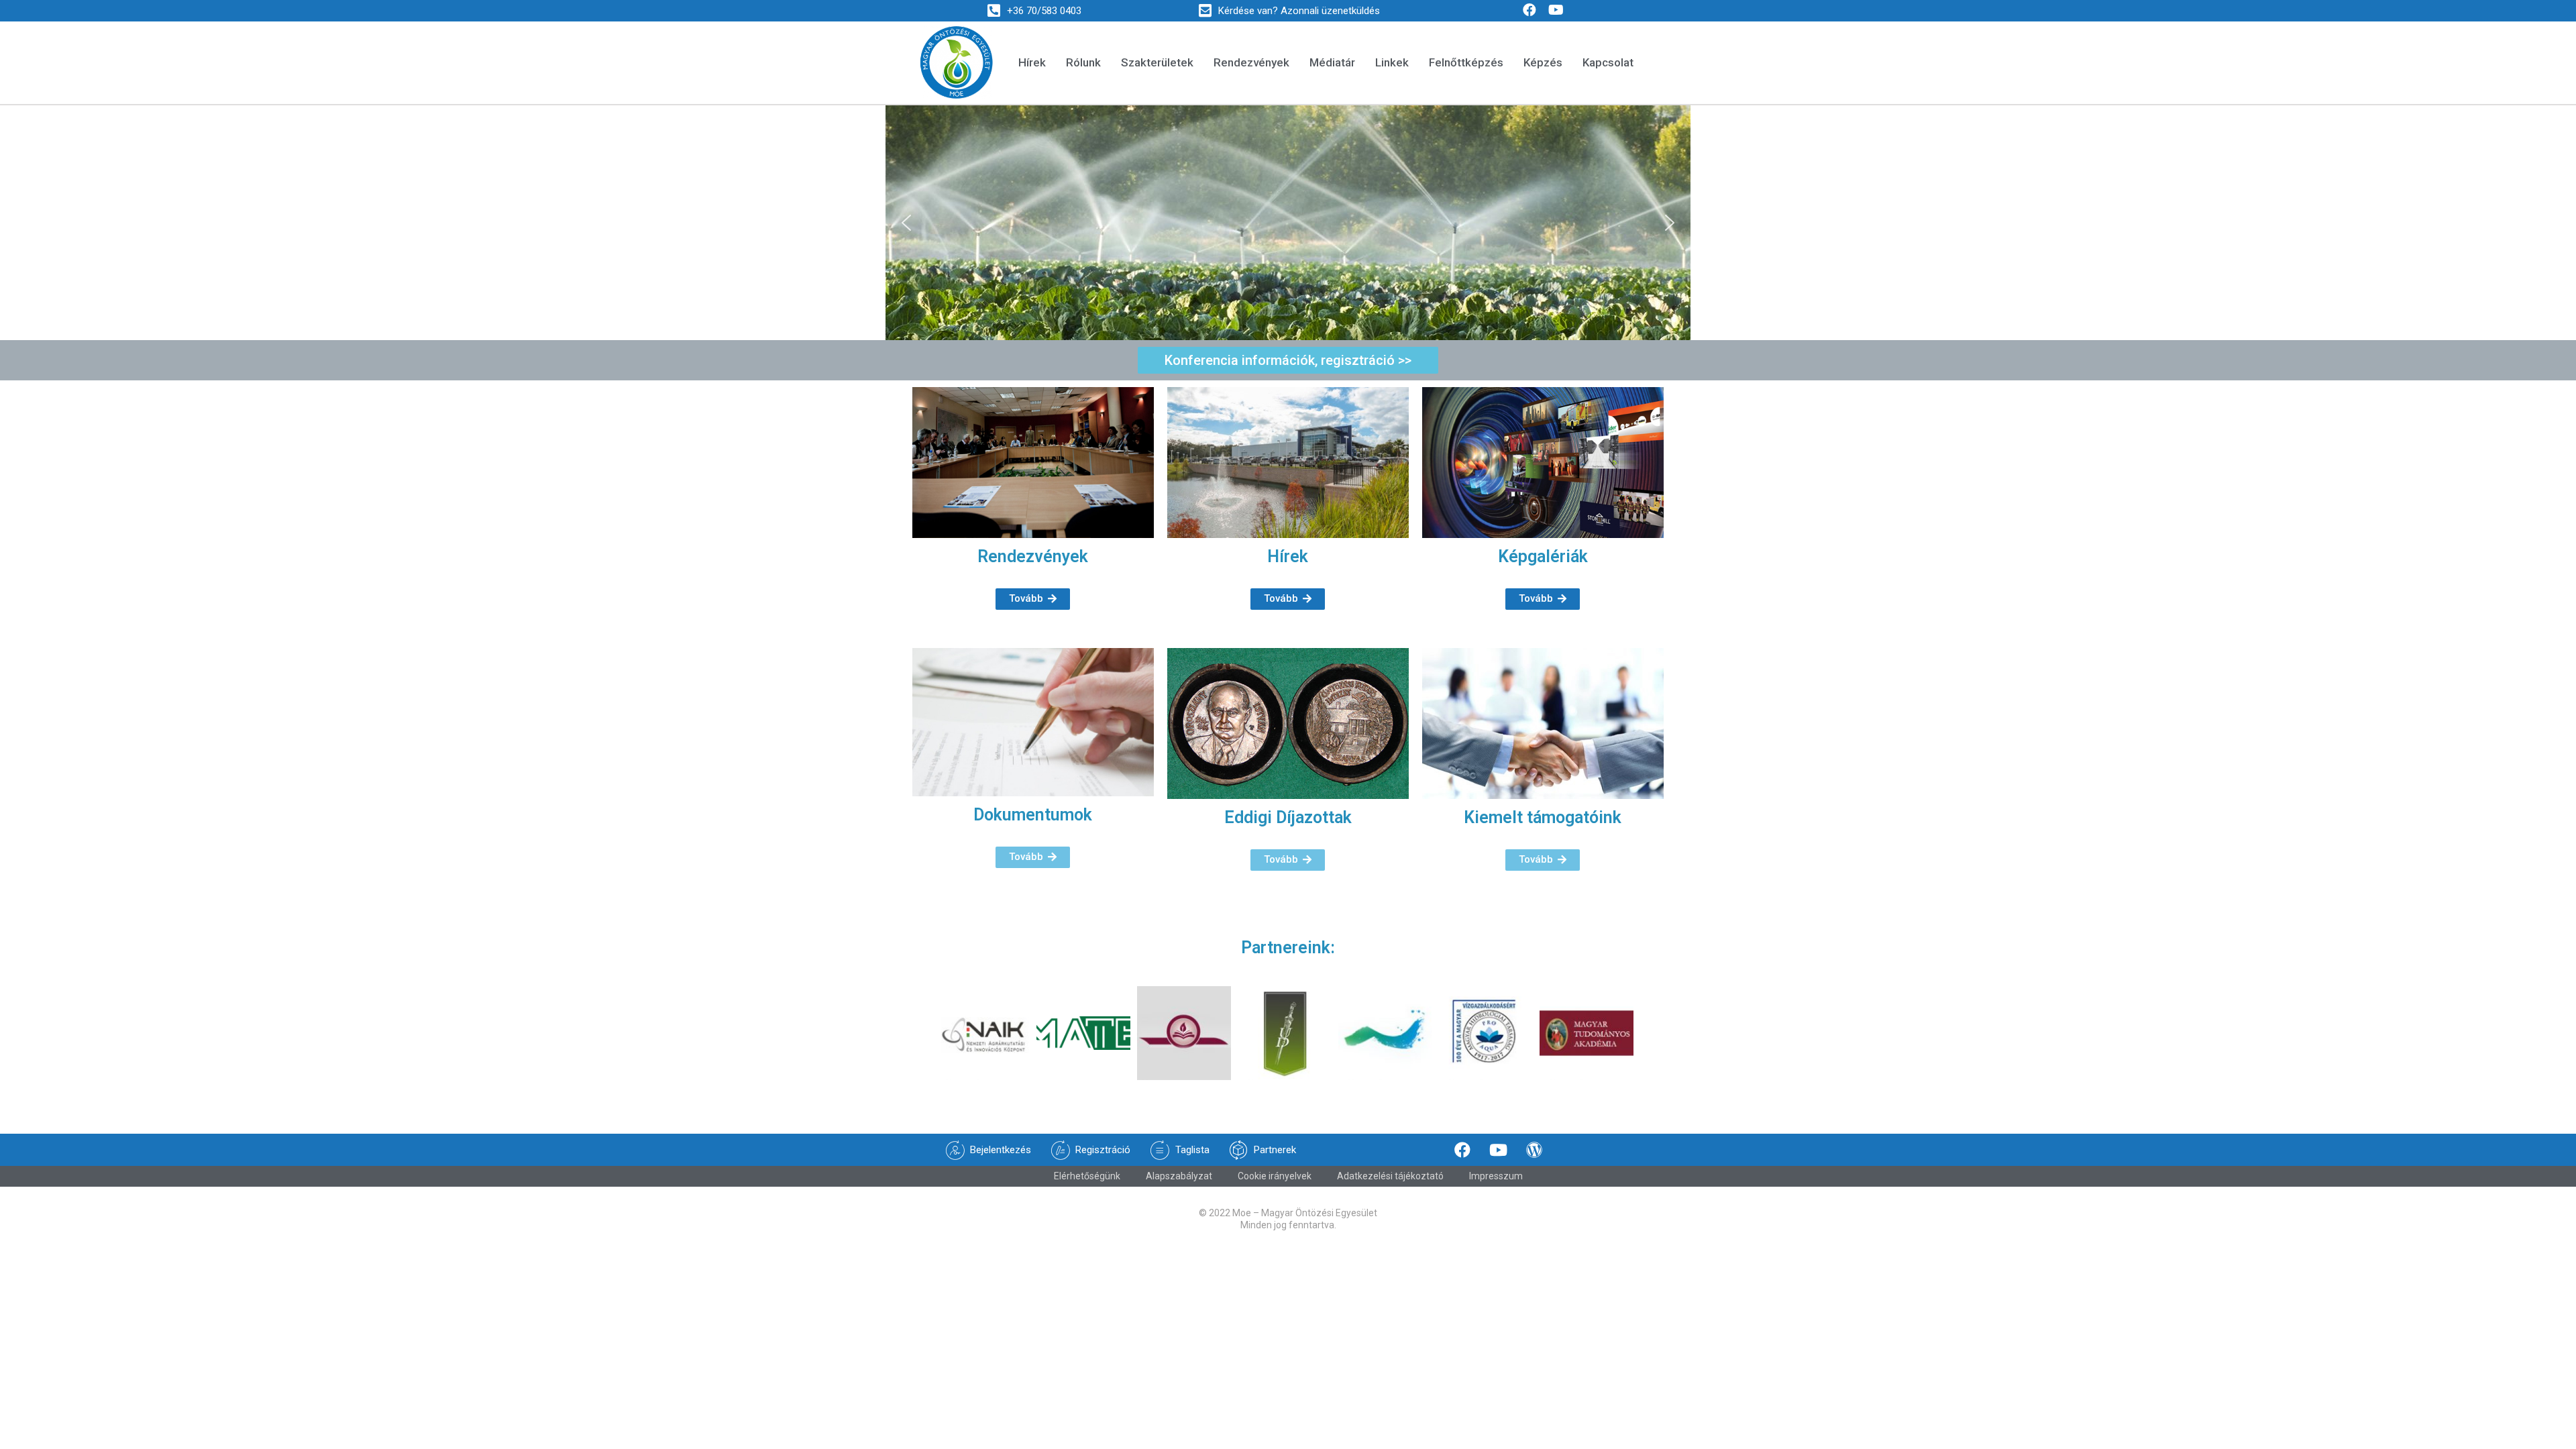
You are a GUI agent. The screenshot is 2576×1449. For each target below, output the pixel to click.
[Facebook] (1529, 10)
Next (1646, 1033)
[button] (906, 223)
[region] (1288, 223)
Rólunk (1083, 62)
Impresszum (1496, 1176)
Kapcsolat (1608, 62)
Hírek (1032, 62)
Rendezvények (1251, 62)
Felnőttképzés (1466, 62)
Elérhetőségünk (1087, 1176)
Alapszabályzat (1179, 1176)
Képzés (1543, 62)
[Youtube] (1556, 10)
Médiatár (1332, 62)
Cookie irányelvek (1275, 1176)
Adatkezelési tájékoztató (1390, 1176)
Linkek (1392, 62)
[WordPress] (1534, 1150)
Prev (923, 1033)
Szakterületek (1157, 62)
